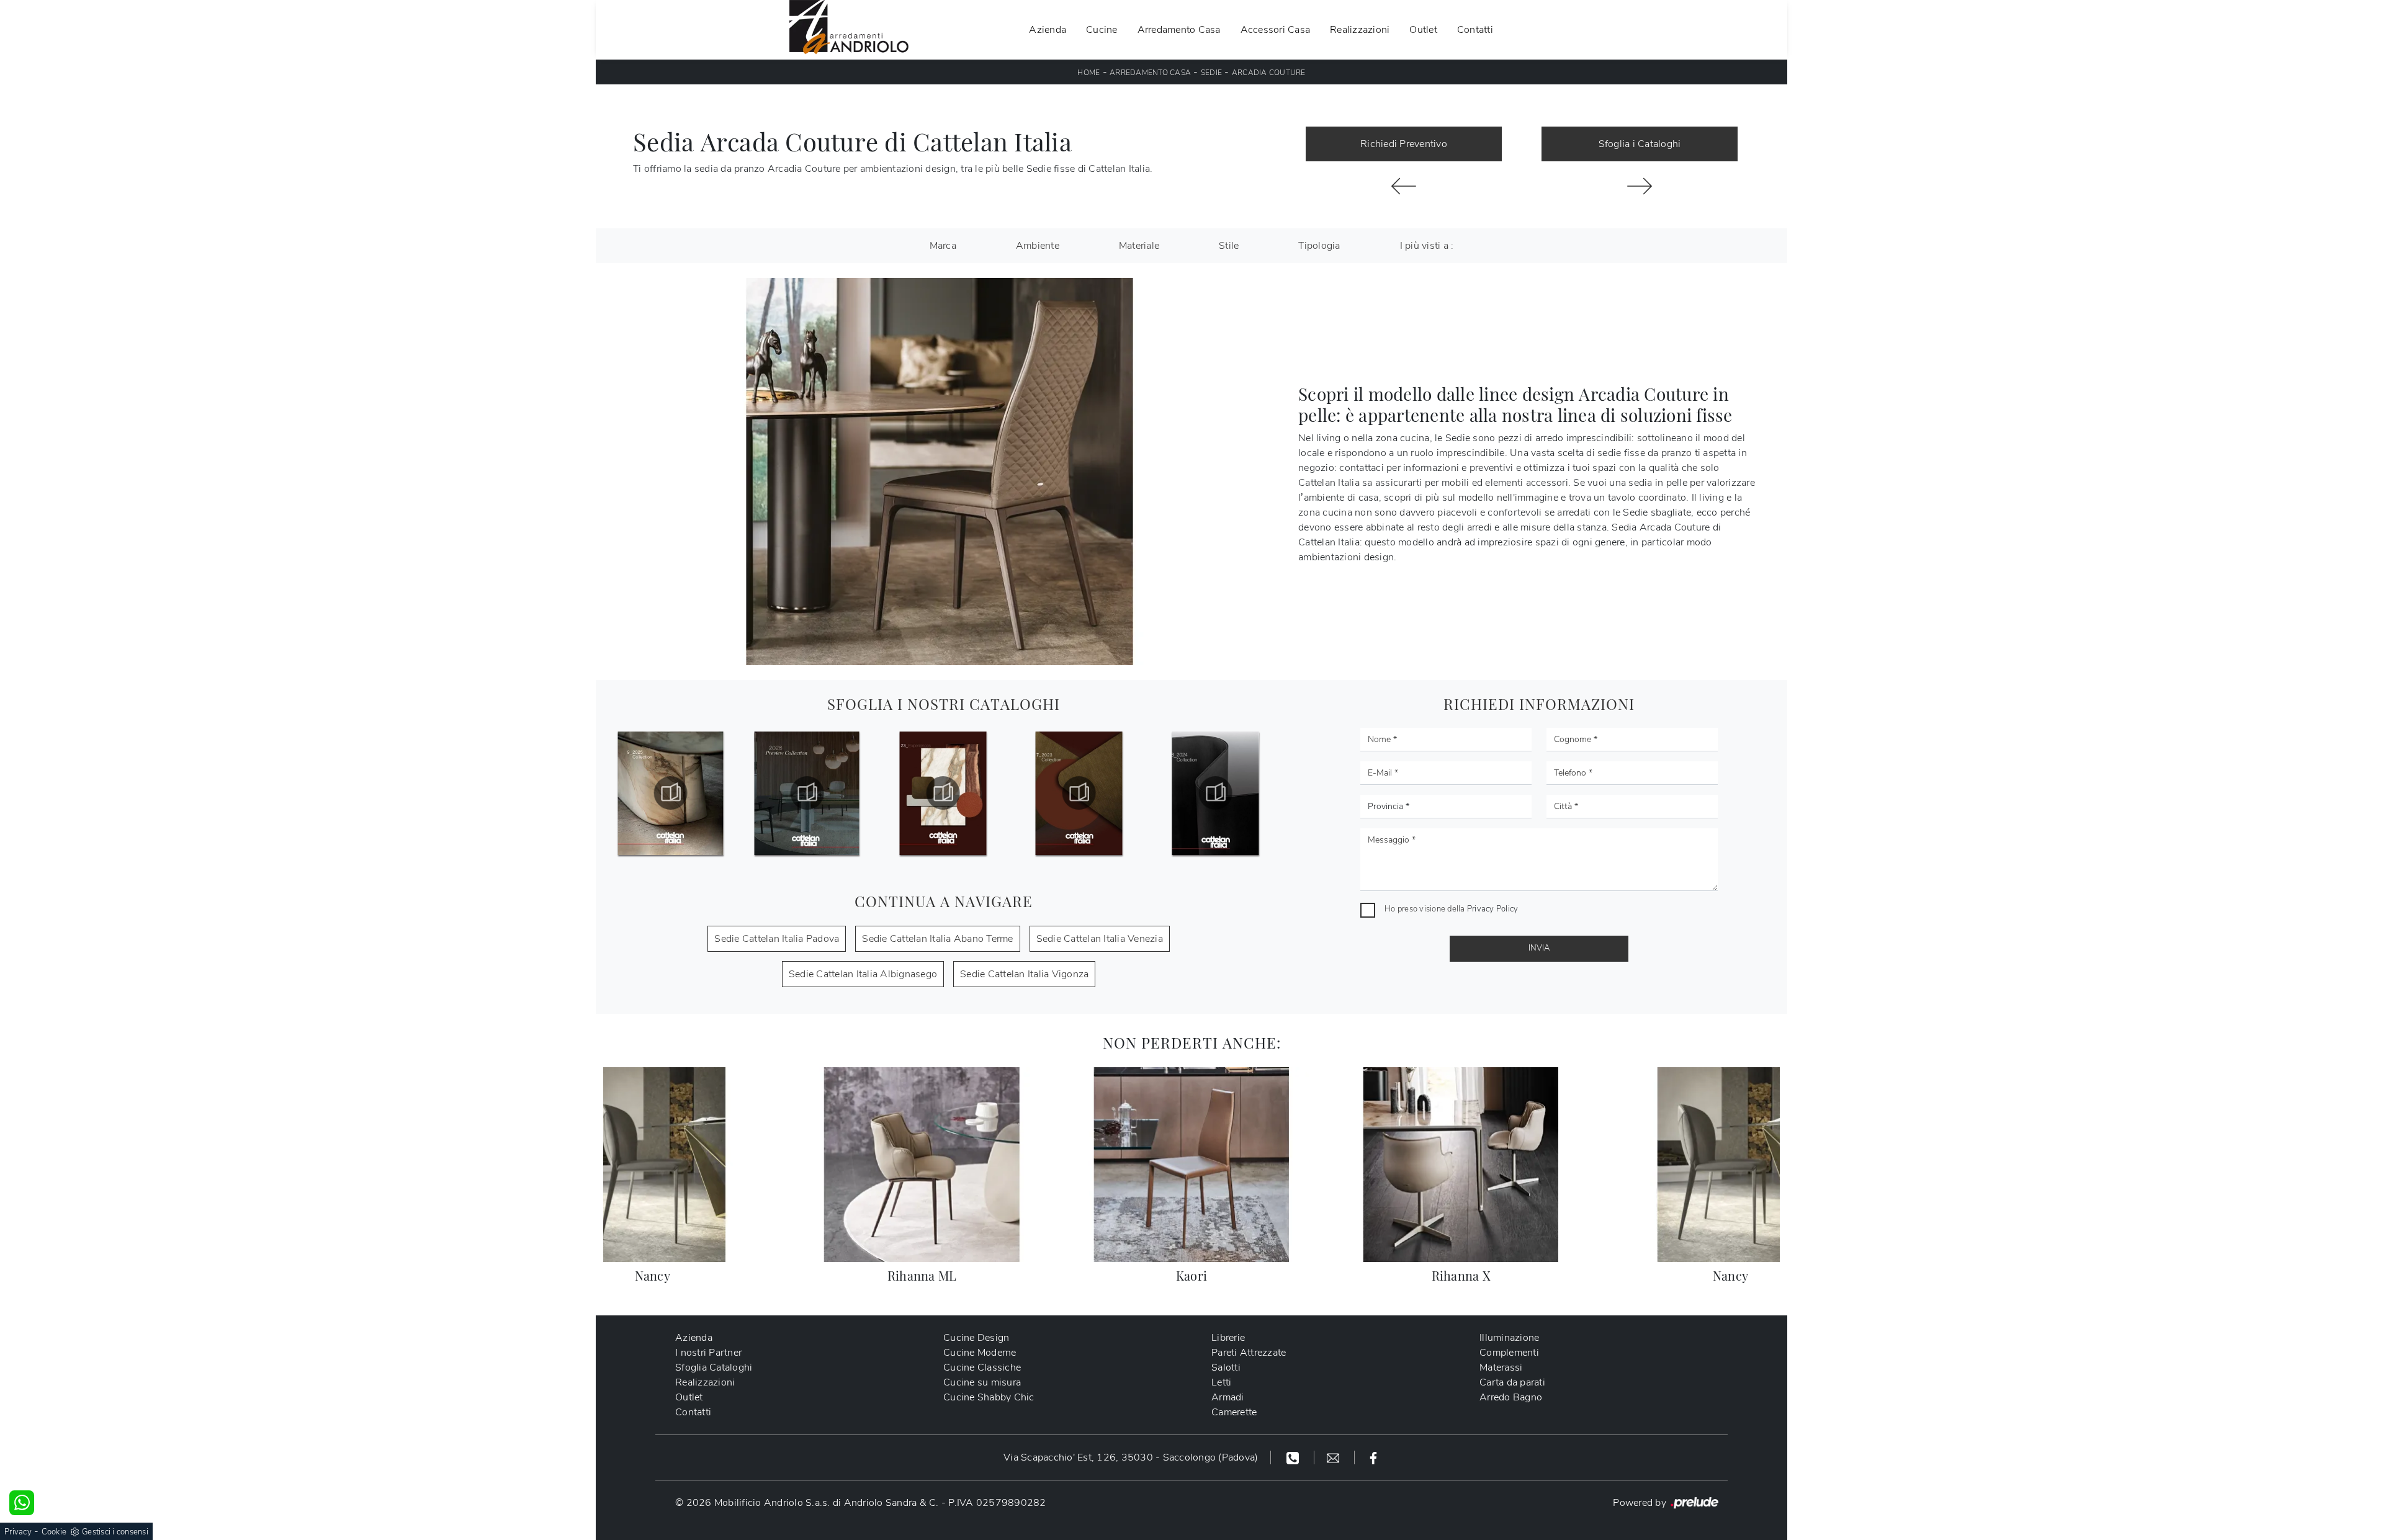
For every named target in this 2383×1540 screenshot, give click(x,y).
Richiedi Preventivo (1404, 144)
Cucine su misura (982, 1382)
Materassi (1501, 1368)
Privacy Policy (1493, 909)
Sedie (1211, 73)
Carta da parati (1512, 1382)
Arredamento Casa (1179, 30)
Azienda (1048, 30)
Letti (1221, 1382)
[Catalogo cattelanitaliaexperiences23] (807, 793)
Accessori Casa (1276, 30)
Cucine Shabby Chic (989, 1397)
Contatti (1475, 30)
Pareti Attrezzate (1249, 1353)
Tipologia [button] (1319, 246)
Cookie (54, 1532)
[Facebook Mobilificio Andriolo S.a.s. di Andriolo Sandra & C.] (1373, 1457)
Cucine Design (976, 1338)
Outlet (1423, 30)
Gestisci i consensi (115, 1532)
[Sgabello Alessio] (1640, 186)
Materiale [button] (1139, 246)
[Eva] (1404, 186)
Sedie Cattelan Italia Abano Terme (937, 939)
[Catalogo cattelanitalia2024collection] (1079, 793)
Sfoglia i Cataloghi (1640, 144)
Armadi (1228, 1397)
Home (1088, 73)
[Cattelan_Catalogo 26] (671, 793)
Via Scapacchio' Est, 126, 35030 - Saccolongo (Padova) (1131, 1457)
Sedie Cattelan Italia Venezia (1100, 939)
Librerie (1228, 1338)
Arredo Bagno (1511, 1397)
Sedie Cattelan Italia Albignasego (863, 974)
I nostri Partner (708, 1353)
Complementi (1509, 1353)
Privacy (18, 1532)
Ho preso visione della (1451, 909)
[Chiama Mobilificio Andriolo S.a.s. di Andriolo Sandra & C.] (1294, 1457)
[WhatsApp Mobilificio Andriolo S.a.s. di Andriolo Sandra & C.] (22, 1503)
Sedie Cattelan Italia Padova (777, 939)
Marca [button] (943, 246)
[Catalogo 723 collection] (943, 793)
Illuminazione (1509, 1338)
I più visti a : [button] (1427, 246)
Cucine (1102, 30)
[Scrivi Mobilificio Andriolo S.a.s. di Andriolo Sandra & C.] (1335, 1457)
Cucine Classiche (982, 1368)
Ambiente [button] (1038, 246)
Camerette (1234, 1412)
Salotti (1226, 1368)
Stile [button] (1229, 246)
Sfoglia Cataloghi (714, 1368)
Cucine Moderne (980, 1353)
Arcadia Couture (1269, 73)
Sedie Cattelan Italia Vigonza (1024, 974)
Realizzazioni (1360, 30)
